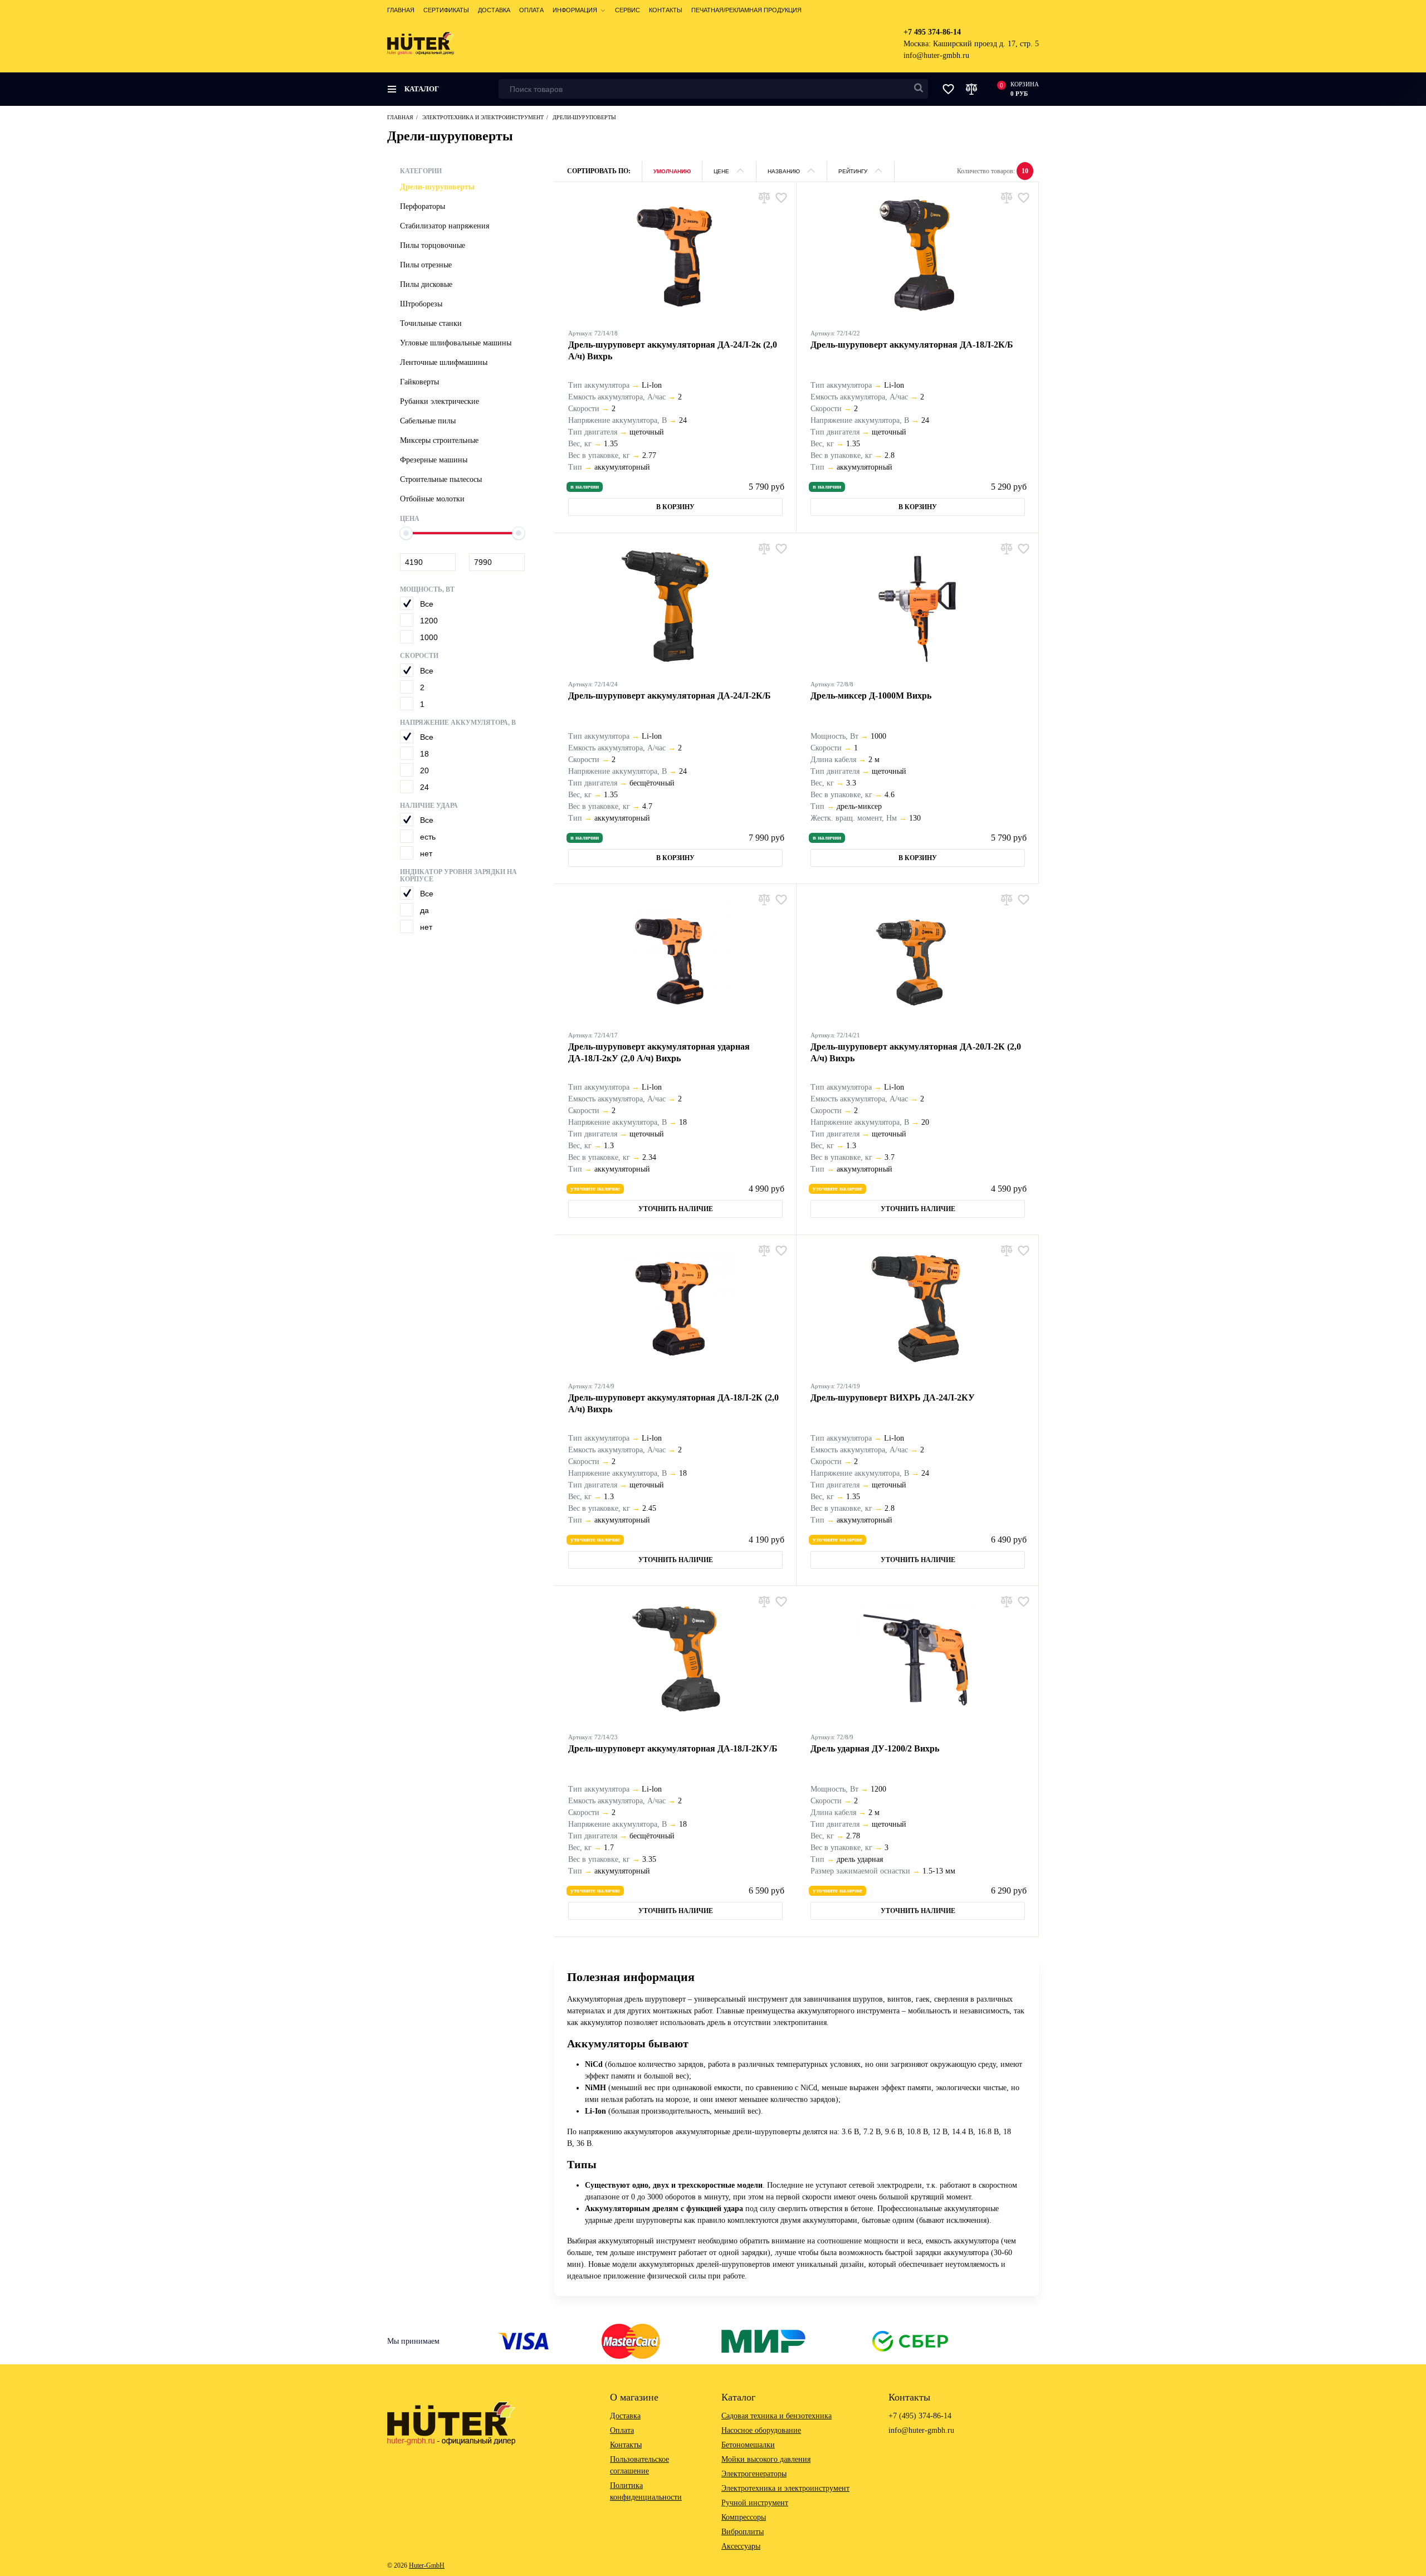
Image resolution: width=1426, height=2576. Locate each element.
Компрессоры (744, 2517)
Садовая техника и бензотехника (777, 2416)
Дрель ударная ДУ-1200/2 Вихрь (875, 1748)
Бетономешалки (748, 2445)
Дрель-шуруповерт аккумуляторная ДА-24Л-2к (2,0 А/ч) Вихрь (673, 350)
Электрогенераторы (754, 2474)
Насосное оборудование (761, 2430)
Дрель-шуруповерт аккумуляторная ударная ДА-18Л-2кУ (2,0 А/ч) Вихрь (659, 1052)
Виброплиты (743, 2532)
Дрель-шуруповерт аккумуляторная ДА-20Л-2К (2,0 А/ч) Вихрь (916, 1052)
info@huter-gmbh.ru (936, 55)
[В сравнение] (764, 197)
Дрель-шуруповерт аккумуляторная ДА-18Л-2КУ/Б (673, 1748)
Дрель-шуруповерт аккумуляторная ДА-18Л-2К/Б (912, 345)
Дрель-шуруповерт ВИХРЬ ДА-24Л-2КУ (893, 1397)
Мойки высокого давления (766, 2459)
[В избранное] (781, 197)
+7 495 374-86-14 (932, 32)
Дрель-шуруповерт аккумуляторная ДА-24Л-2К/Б (670, 696)
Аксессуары (741, 2546)
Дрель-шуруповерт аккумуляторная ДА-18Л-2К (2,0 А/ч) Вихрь (673, 1403)
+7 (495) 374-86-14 (920, 2416)
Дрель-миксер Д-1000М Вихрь (871, 696)
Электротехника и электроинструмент (785, 2488)
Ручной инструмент (755, 2503)
